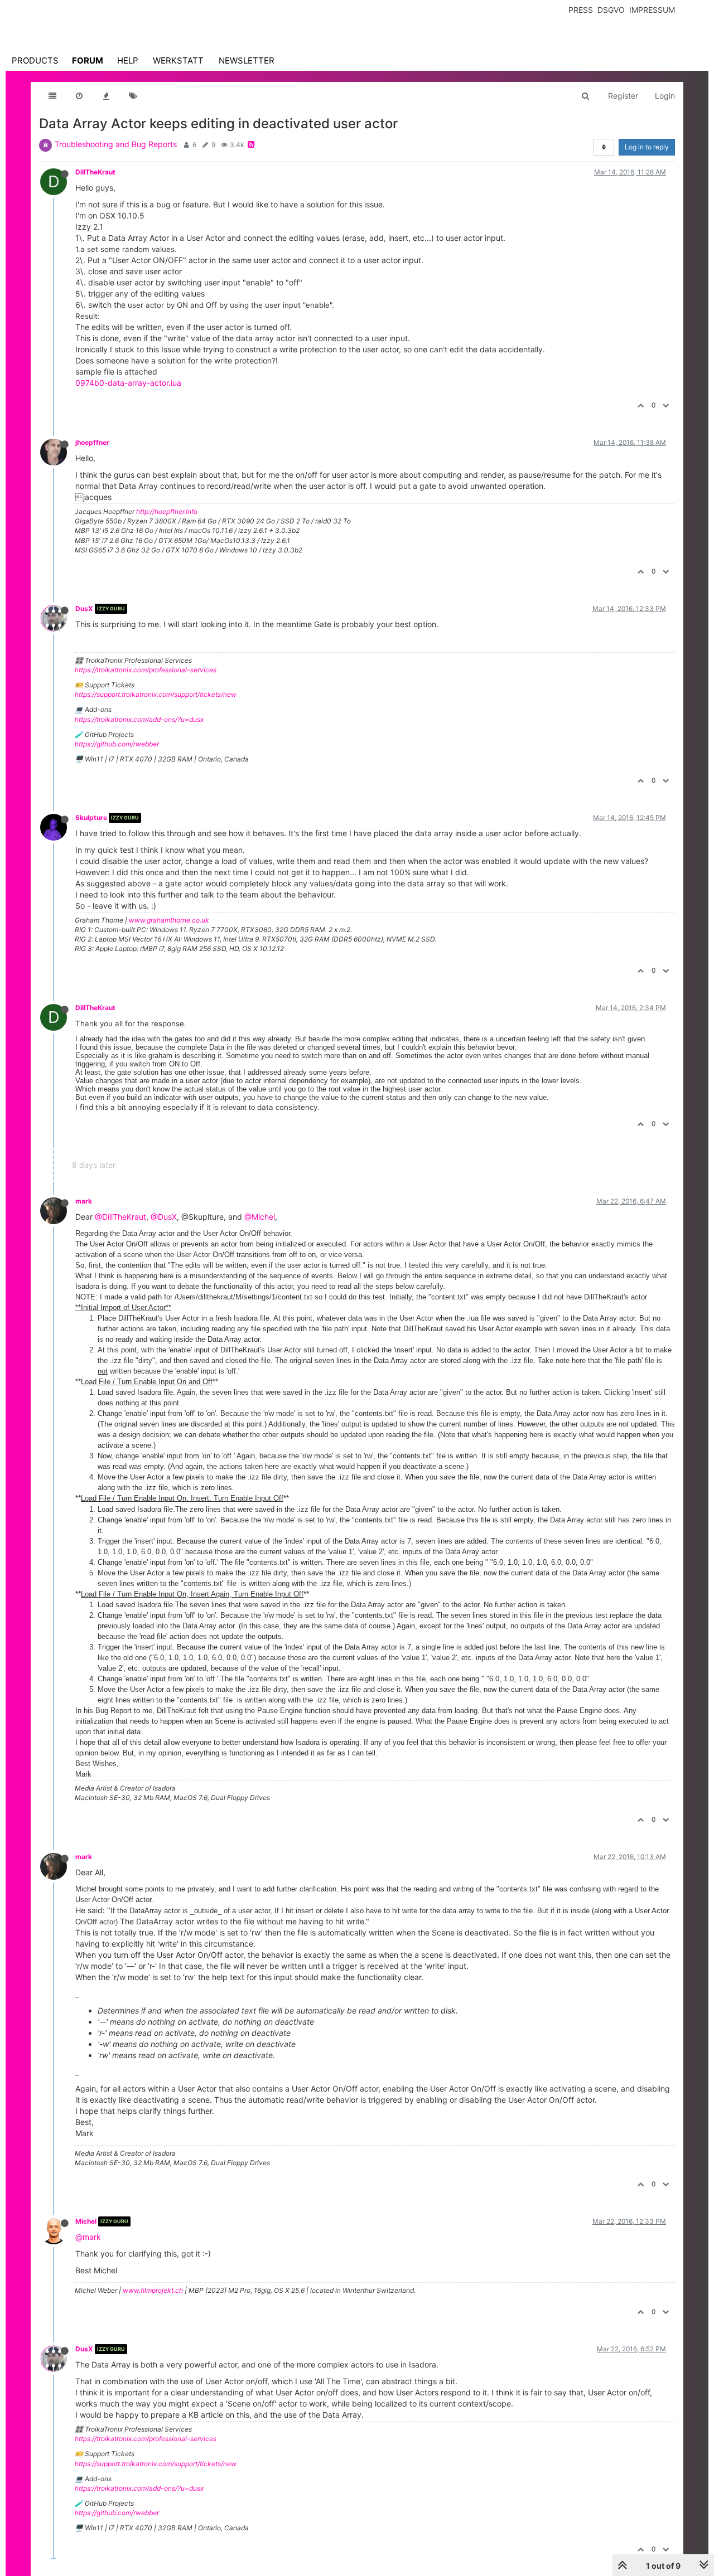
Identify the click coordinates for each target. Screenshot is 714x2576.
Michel (86, 2221)
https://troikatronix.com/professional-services (146, 670)
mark (84, 1201)
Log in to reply (647, 147)
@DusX (164, 1217)
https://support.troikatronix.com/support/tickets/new (156, 694)
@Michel (260, 1217)
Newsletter (247, 60)
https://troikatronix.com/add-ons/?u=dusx (139, 719)
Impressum (652, 10)
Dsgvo (611, 10)
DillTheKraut (95, 172)
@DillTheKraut (120, 1217)
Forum (88, 60)
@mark (88, 2237)
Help (128, 60)
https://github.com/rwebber (117, 744)
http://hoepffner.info (167, 511)
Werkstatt (178, 60)
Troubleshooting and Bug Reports (116, 144)
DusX (84, 608)
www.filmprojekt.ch (153, 2290)
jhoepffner (92, 442)
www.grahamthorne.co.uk (169, 920)
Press (581, 10)
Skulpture (91, 818)
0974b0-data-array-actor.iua (128, 383)
